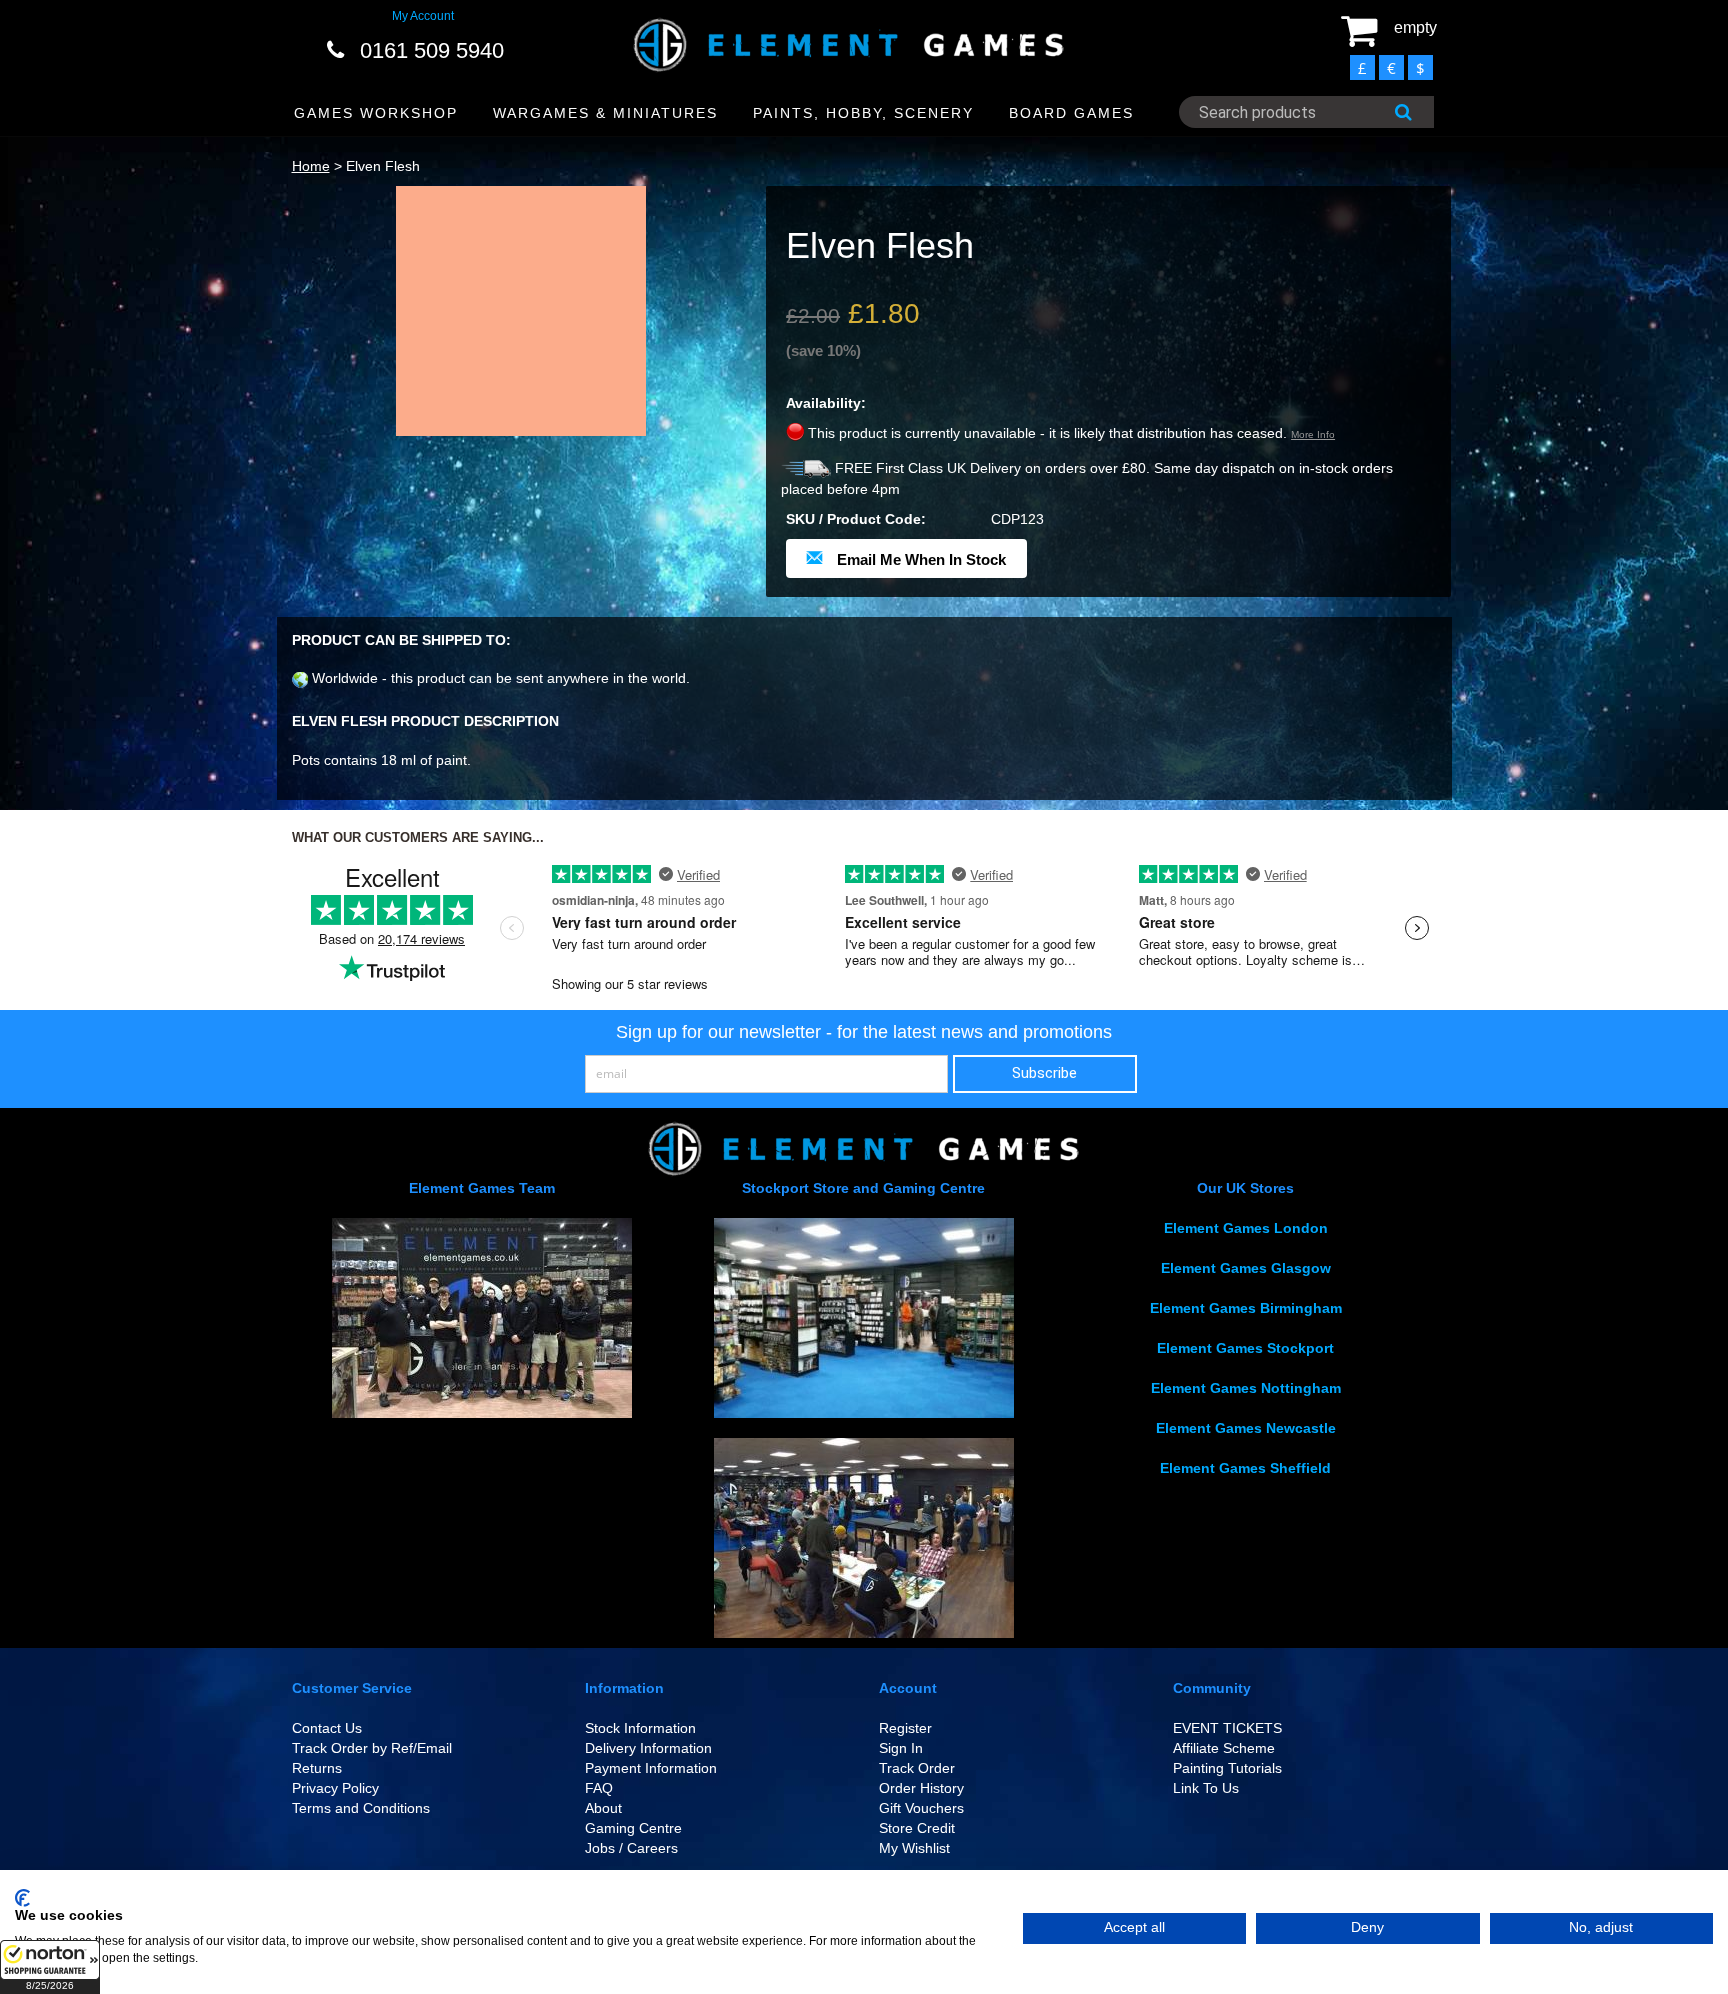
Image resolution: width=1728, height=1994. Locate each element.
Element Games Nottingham (1246, 1388)
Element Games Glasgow (1246, 1268)
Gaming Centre (633, 1828)
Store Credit (917, 1828)
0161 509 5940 (432, 50)
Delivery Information (648, 1748)
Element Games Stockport (1245, 1348)
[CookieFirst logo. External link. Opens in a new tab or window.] (22, 1898)
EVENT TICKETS (1227, 1728)
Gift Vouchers (921, 1808)
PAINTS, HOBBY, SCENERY (863, 113)
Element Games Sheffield (1245, 1468)
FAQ (599, 1788)
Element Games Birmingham (1246, 1308)
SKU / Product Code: (856, 519)
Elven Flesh (383, 166)
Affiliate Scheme (1224, 1748)
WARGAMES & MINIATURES (605, 113)
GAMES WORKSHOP (376, 113)
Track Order (917, 1768)
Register (905, 1728)
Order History (921, 1788)
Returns (317, 1768)
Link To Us (1206, 1788)
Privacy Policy (335, 1788)
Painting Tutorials (1227, 1768)
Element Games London (1246, 1228)
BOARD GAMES (1071, 113)
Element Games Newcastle (1246, 1428)
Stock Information (640, 1728)
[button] (50, 1967)
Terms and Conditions (361, 1808)
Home (311, 166)
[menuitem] (376, 113)
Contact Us (327, 1728)
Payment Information (651, 1768)
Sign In (901, 1748)
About (603, 1808)
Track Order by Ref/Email (372, 1748)
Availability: (826, 403)
